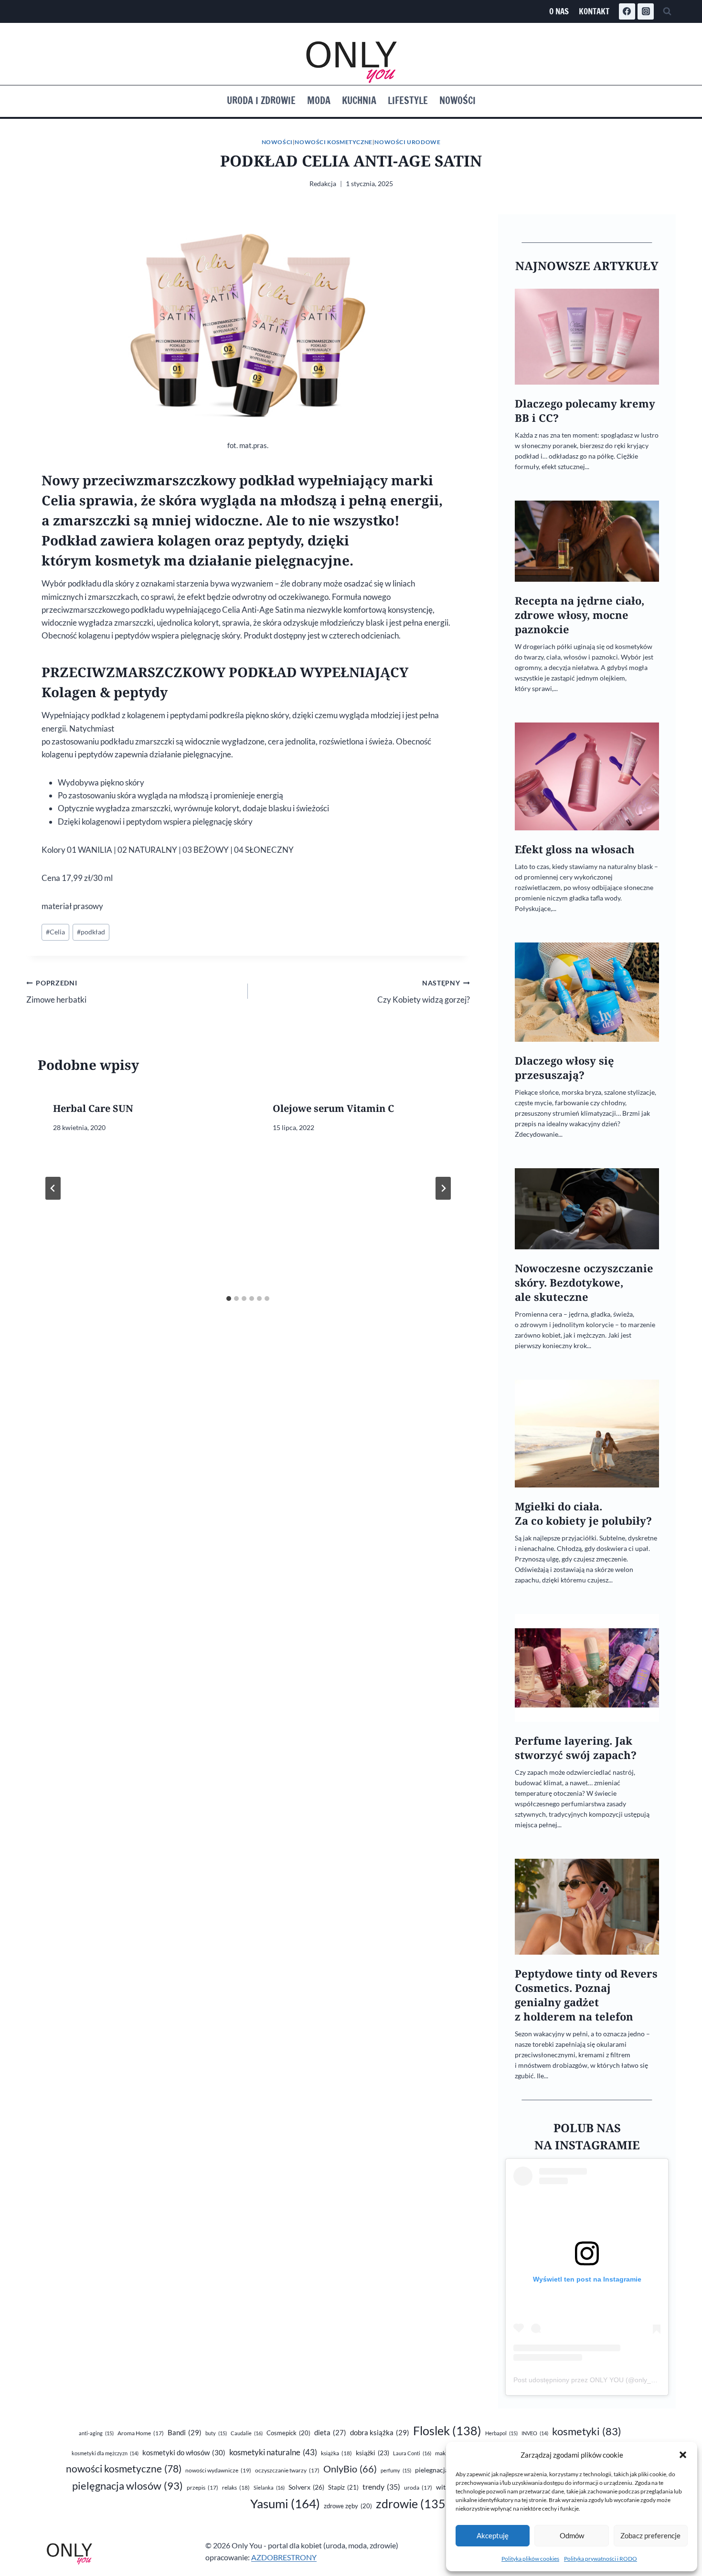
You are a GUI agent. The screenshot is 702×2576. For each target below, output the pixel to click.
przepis (202, 2487)
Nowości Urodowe (407, 142)
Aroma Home (141, 2433)
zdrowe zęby (348, 2506)
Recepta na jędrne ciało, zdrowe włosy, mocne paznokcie (580, 615)
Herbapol (501, 2433)
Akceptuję (493, 2535)
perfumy (396, 2470)
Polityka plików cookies (530, 2559)
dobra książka (380, 2432)
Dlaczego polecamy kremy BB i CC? (585, 411)
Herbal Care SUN (93, 1108)
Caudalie (247, 2433)
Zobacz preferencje (650, 2535)
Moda (319, 100)
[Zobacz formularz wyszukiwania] (667, 11)
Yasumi (285, 2503)
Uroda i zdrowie (261, 100)
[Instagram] (646, 11)
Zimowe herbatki (56, 992)
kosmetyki (587, 2431)
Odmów (572, 2535)
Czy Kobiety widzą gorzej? (423, 992)
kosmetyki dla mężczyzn (105, 2453)
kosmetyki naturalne (273, 2452)
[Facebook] (627, 11)
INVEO (535, 2433)
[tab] (229, 1298)
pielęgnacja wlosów (128, 2486)
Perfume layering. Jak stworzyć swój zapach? (576, 1748)
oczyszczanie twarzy (287, 2470)
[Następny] (443, 1188)
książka (336, 2453)
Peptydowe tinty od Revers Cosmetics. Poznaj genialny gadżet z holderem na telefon (586, 1995)
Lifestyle (408, 100)
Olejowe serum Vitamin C (333, 1108)
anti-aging (96, 2433)
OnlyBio (350, 2469)
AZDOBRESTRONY (284, 2557)
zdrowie (413, 2504)
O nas (559, 11)
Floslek (447, 2431)
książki (372, 2453)
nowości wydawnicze (218, 2470)
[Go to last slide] (53, 1188)
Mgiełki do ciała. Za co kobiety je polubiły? (583, 1513)
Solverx (306, 2487)
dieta (330, 2433)
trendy (381, 2487)
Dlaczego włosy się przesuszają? (564, 1068)
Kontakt (594, 11)
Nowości (457, 100)
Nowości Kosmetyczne (333, 142)
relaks (236, 2487)
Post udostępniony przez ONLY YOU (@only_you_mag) (597, 2380)
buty (216, 2433)
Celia (55, 932)
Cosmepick (288, 2433)
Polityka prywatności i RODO (601, 2559)
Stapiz (343, 2487)
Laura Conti (412, 2453)
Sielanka (269, 2487)
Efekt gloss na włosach (575, 849)
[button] (683, 2455)
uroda (418, 2487)
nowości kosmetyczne (124, 2469)
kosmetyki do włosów (184, 2452)
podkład (91, 932)
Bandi (185, 2432)
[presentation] (587, 337)
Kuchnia (359, 100)
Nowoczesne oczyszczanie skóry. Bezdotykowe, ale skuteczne (584, 1283)
